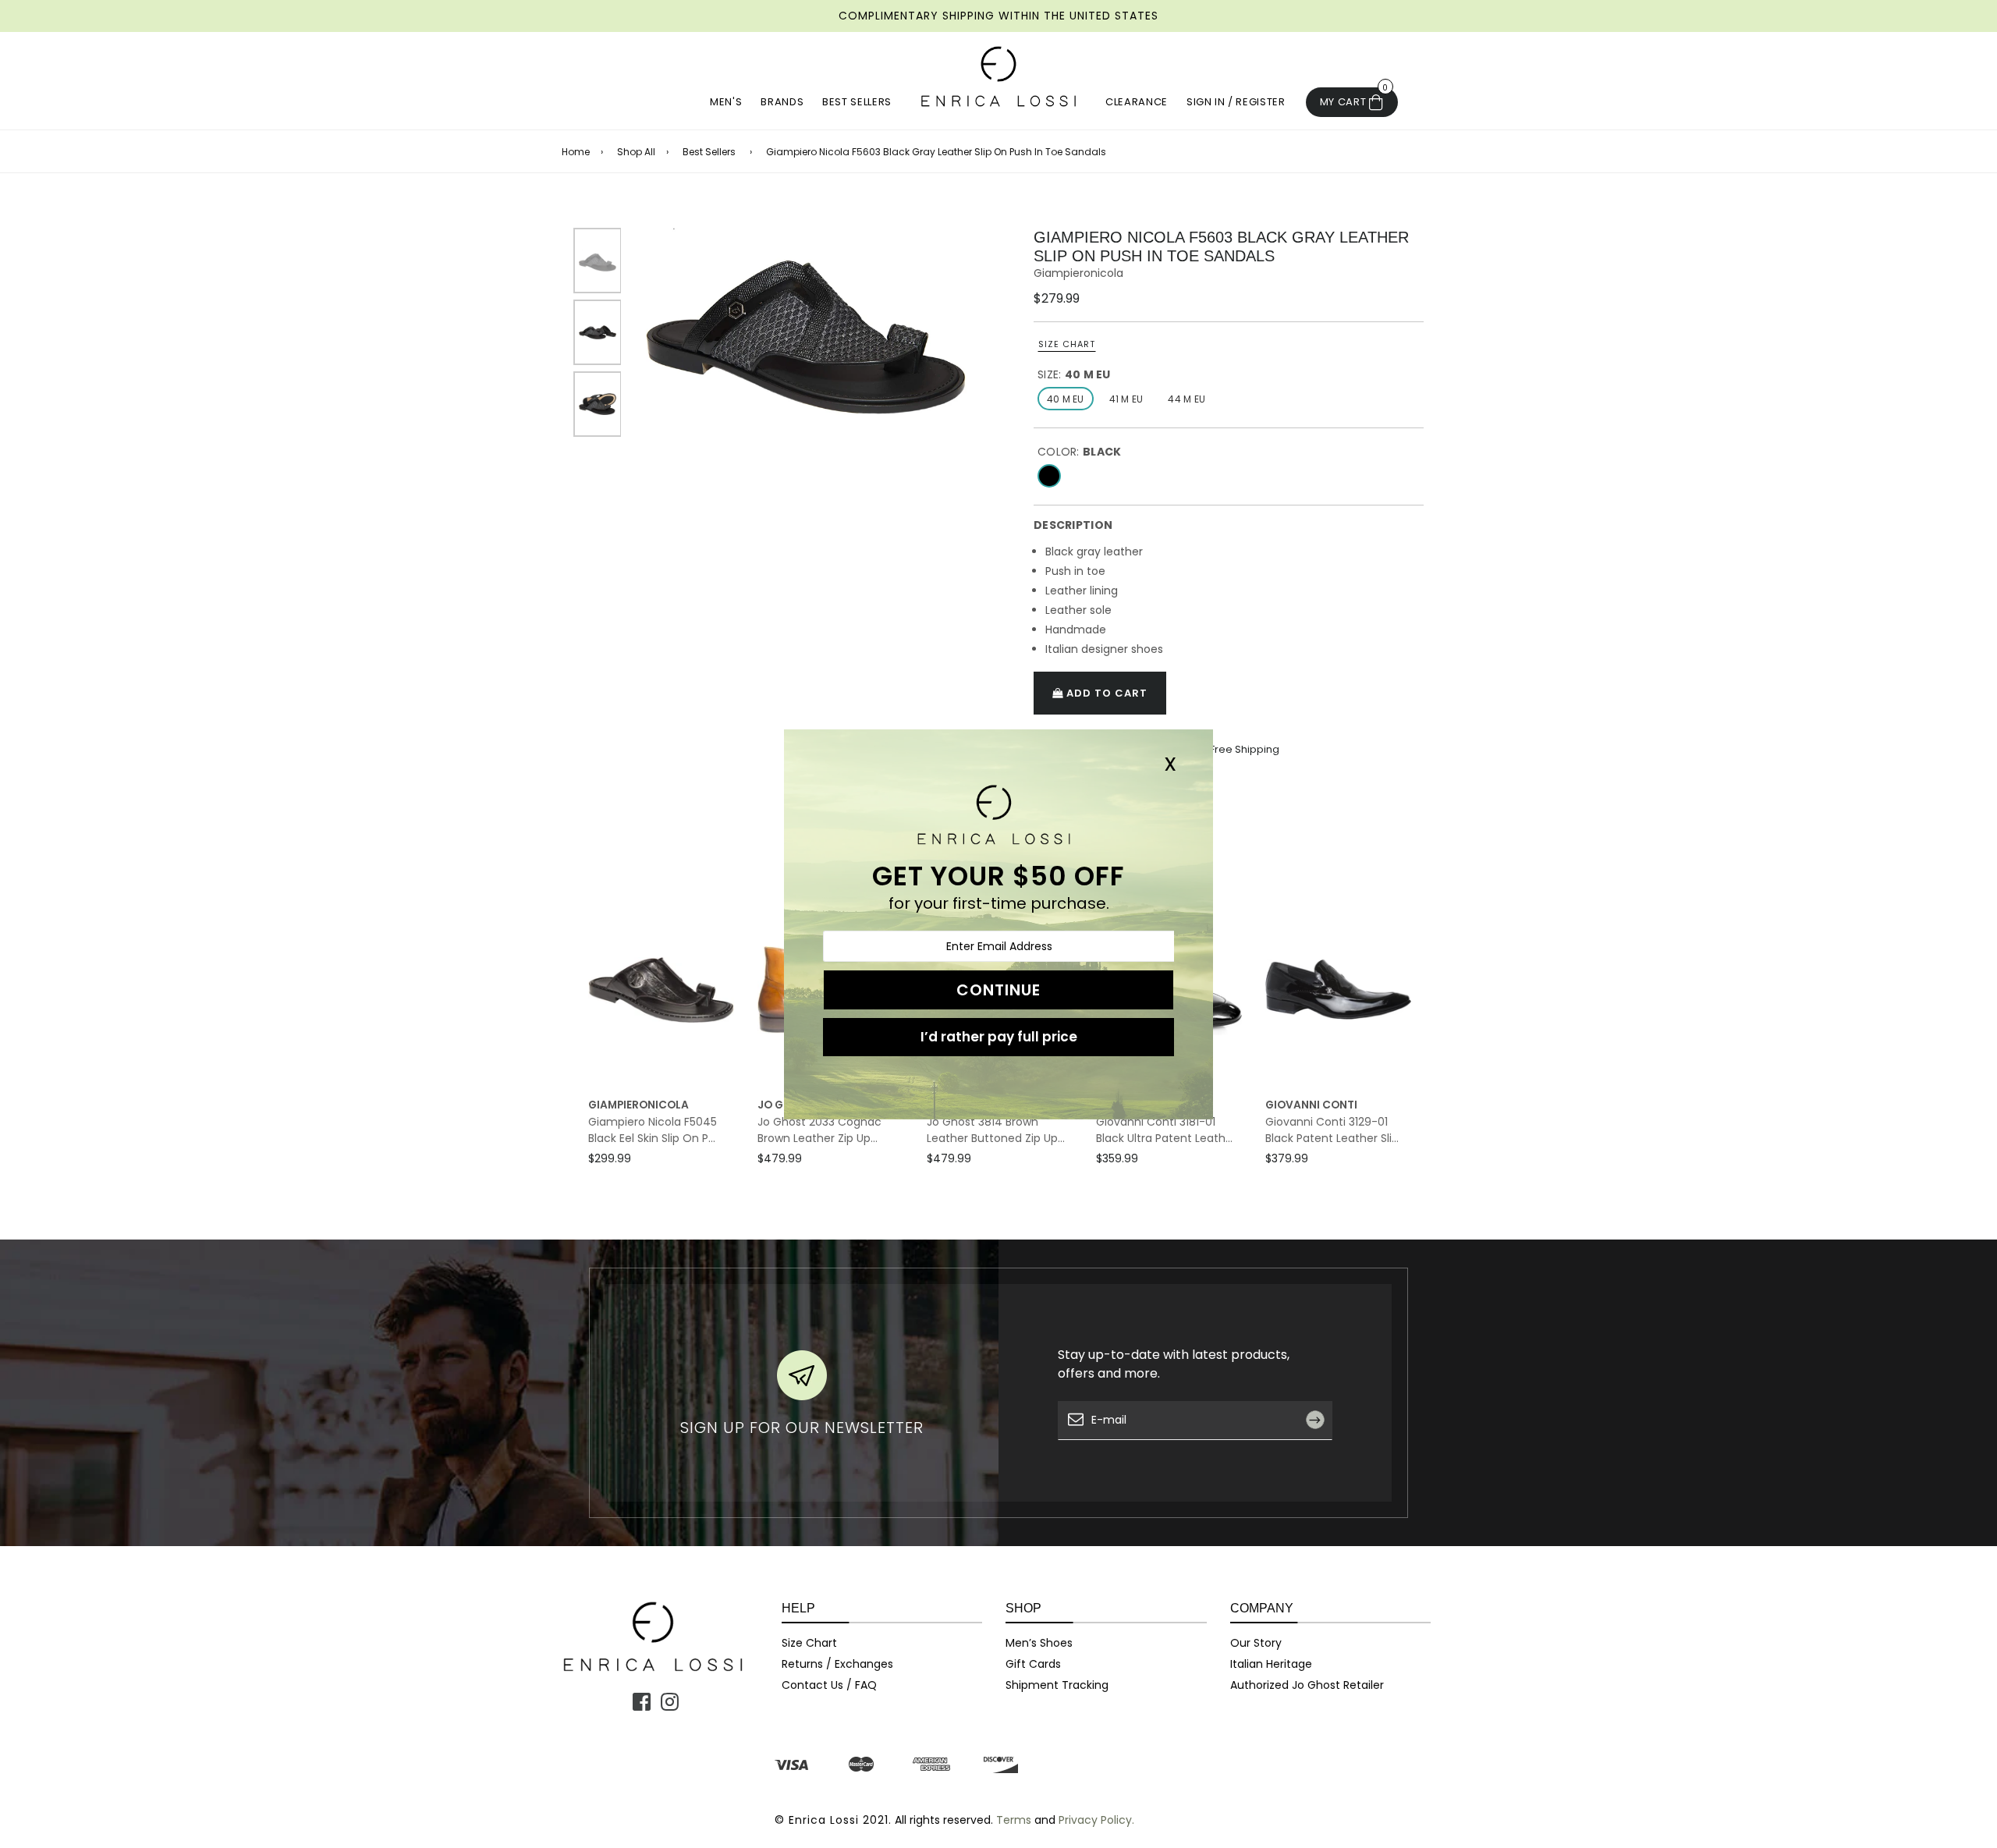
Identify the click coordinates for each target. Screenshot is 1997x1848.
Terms (1014, 1820)
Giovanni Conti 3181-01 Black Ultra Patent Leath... (1164, 1130)
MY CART (1354, 98)
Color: (1079, 452)
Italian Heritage (1271, 1664)
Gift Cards (1033, 1664)
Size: (1074, 374)
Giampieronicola (1078, 273)
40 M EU (1066, 399)
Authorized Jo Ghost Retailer (1307, 1685)
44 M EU (1186, 399)
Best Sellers (857, 102)
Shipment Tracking (1057, 1685)
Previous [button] (572, 1055)
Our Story (1256, 1643)
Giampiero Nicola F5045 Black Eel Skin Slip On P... (653, 1130)
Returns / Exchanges (837, 1664)
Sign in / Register (1236, 102)
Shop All (636, 152)
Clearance (1137, 102)
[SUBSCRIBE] (1321, 1456)
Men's (726, 102)
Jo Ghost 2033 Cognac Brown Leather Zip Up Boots (819, 1130)
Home (576, 152)
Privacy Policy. (1096, 1820)
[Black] (1049, 476)
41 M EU (1126, 399)
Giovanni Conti (1311, 1105)
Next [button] (1428, 1055)
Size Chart (1067, 344)
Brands (782, 102)
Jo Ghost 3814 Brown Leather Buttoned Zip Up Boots (992, 1130)
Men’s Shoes (1039, 1643)
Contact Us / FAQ (829, 1685)
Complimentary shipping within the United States (998, 16)
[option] (806, 321)
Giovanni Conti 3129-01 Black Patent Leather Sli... (1332, 1130)
